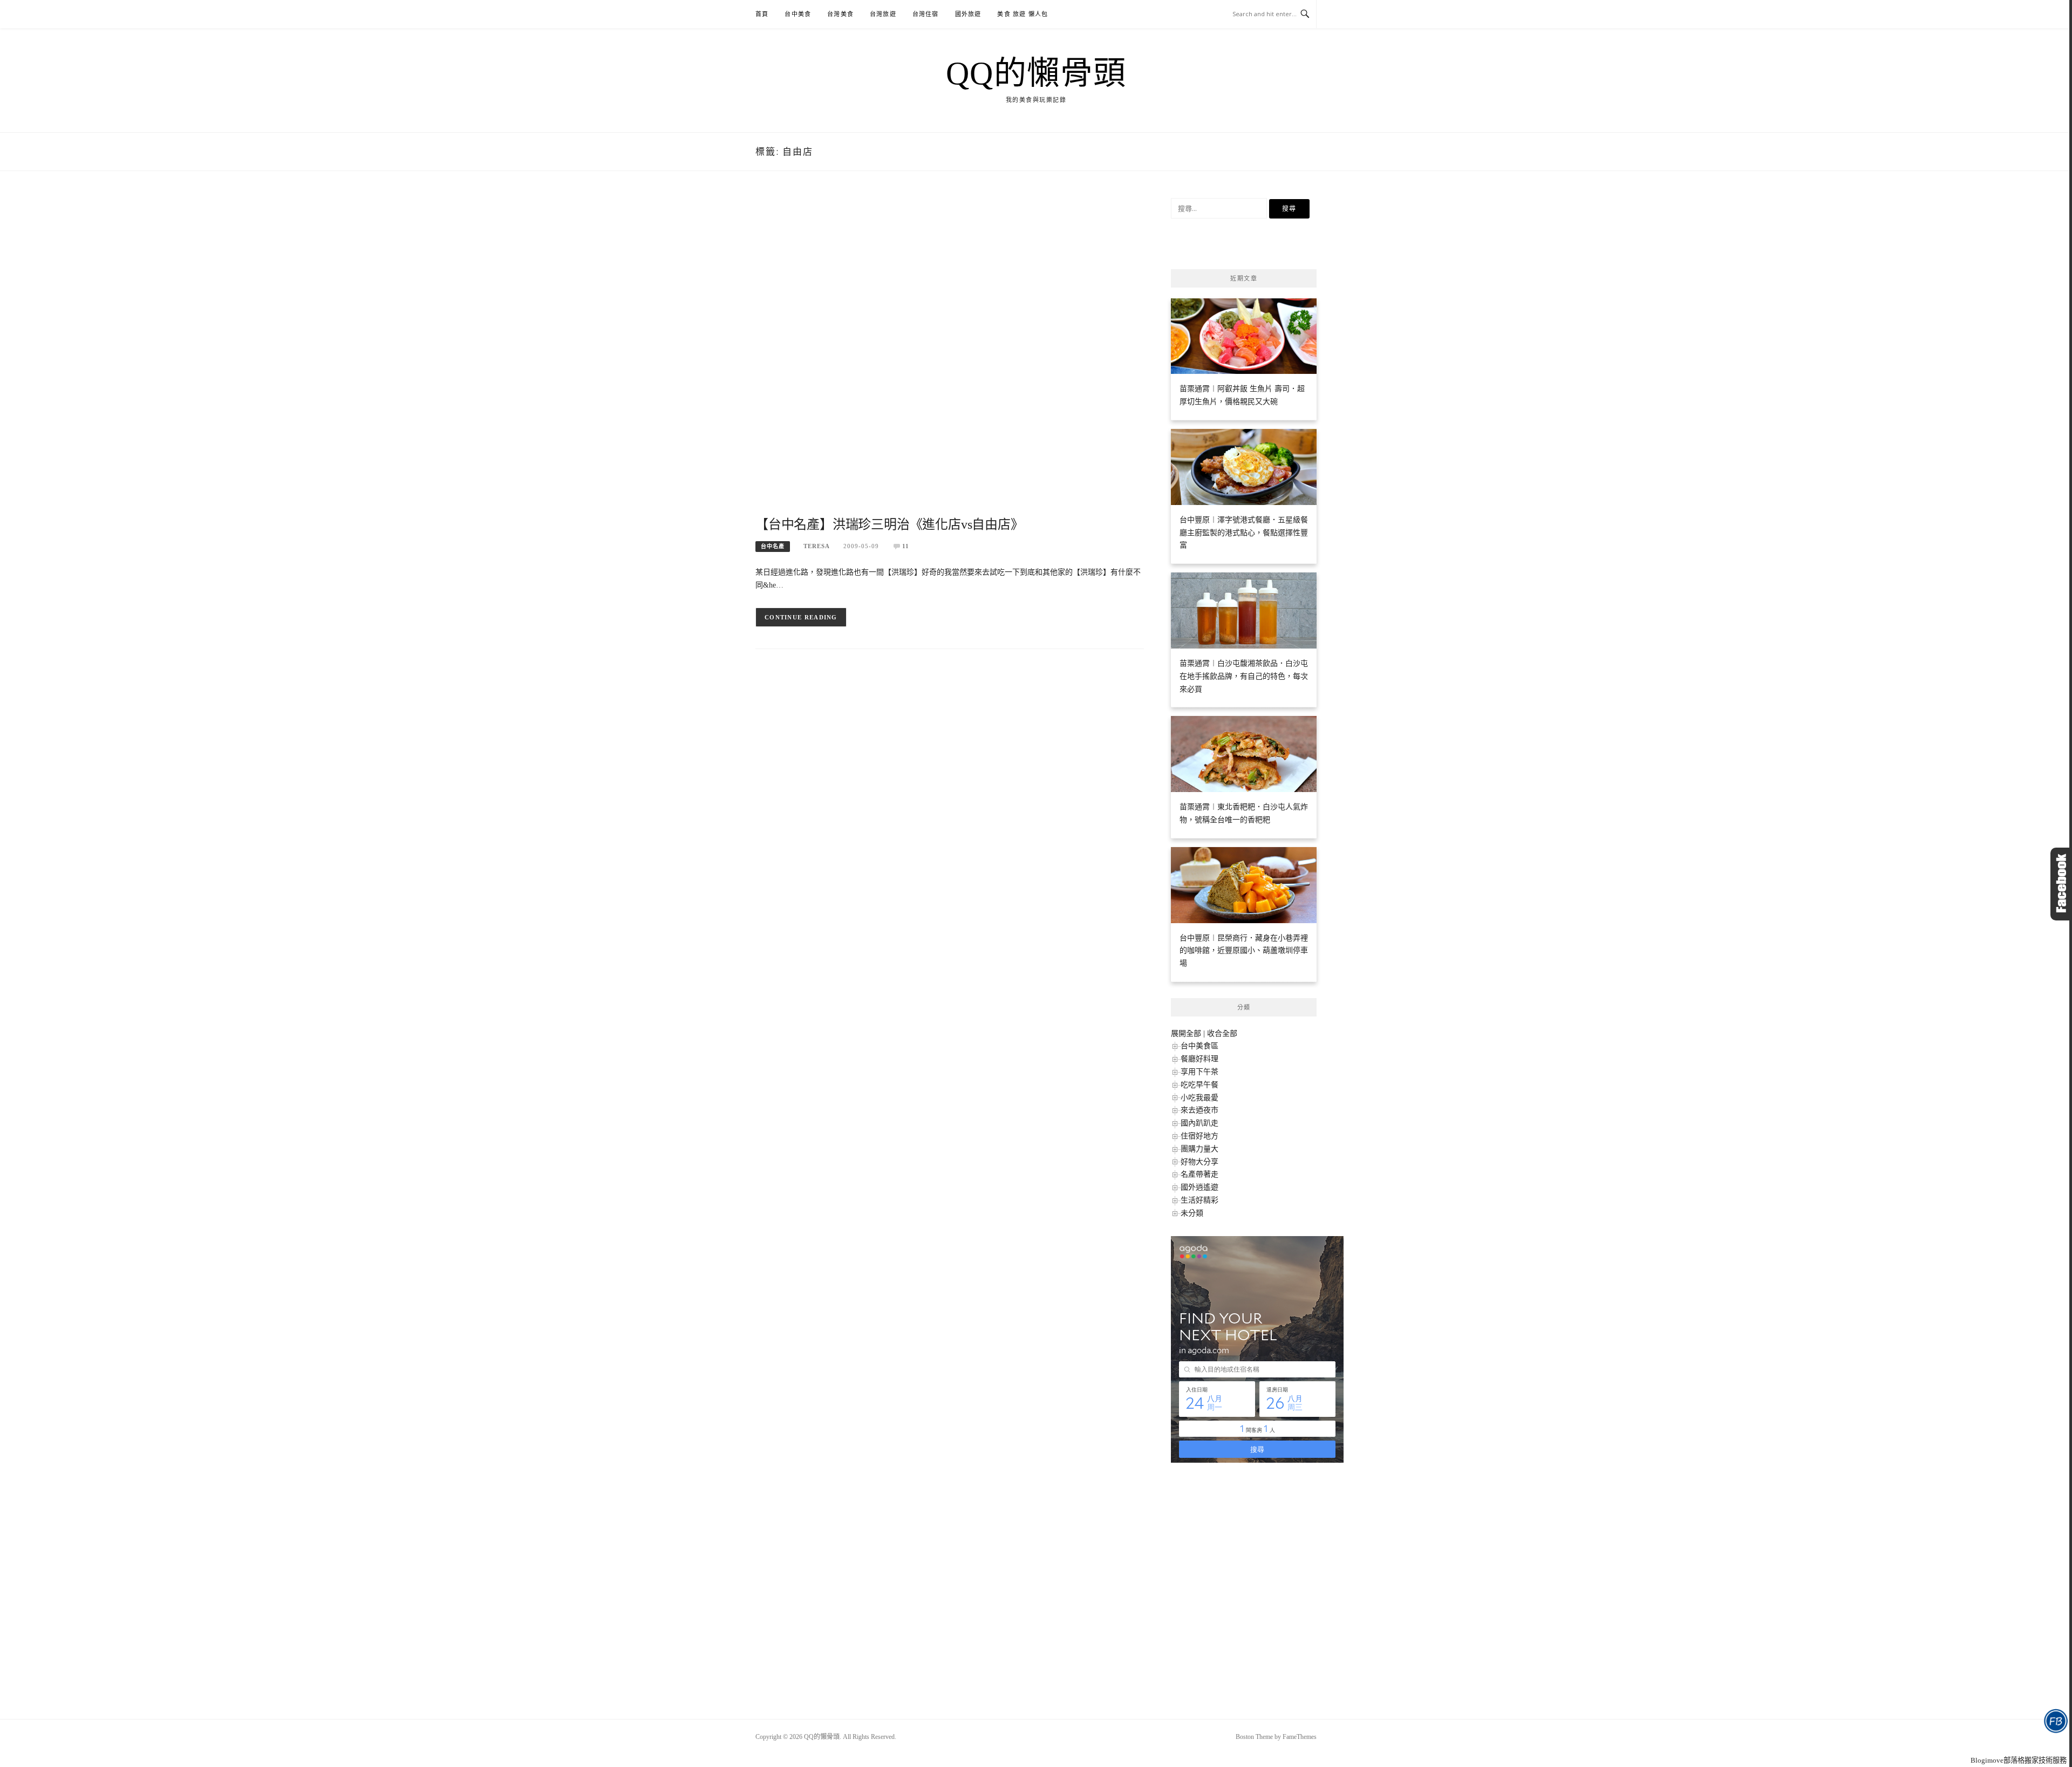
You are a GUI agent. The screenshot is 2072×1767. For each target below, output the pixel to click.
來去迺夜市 (1199, 1110)
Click (2061, 884)
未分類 (1192, 1213)
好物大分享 (1199, 1162)
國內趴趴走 (1199, 1123)
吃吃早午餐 (1199, 1085)
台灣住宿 (926, 14)
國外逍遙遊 (1199, 1187)
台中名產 (773, 546)
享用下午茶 (1199, 1072)
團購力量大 (1199, 1149)
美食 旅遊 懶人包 (1023, 14)
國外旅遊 (968, 14)
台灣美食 (840, 14)
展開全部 (1186, 1033)
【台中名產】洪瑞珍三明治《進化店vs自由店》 (890, 524)
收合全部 (1222, 1033)
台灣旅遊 (883, 14)
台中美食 (798, 14)
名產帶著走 (1199, 1174)
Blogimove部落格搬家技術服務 (2019, 1760)
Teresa (817, 546)
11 (906, 546)
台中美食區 (1199, 1046)
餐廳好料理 (1199, 1059)
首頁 (762, 14)
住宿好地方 (1199, 1136)
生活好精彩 (1199, 1200)
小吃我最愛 (1199, 1098)
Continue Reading (801, 617)
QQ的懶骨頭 (1036, 73)
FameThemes (1300, 1737)
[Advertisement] (950, 356)
